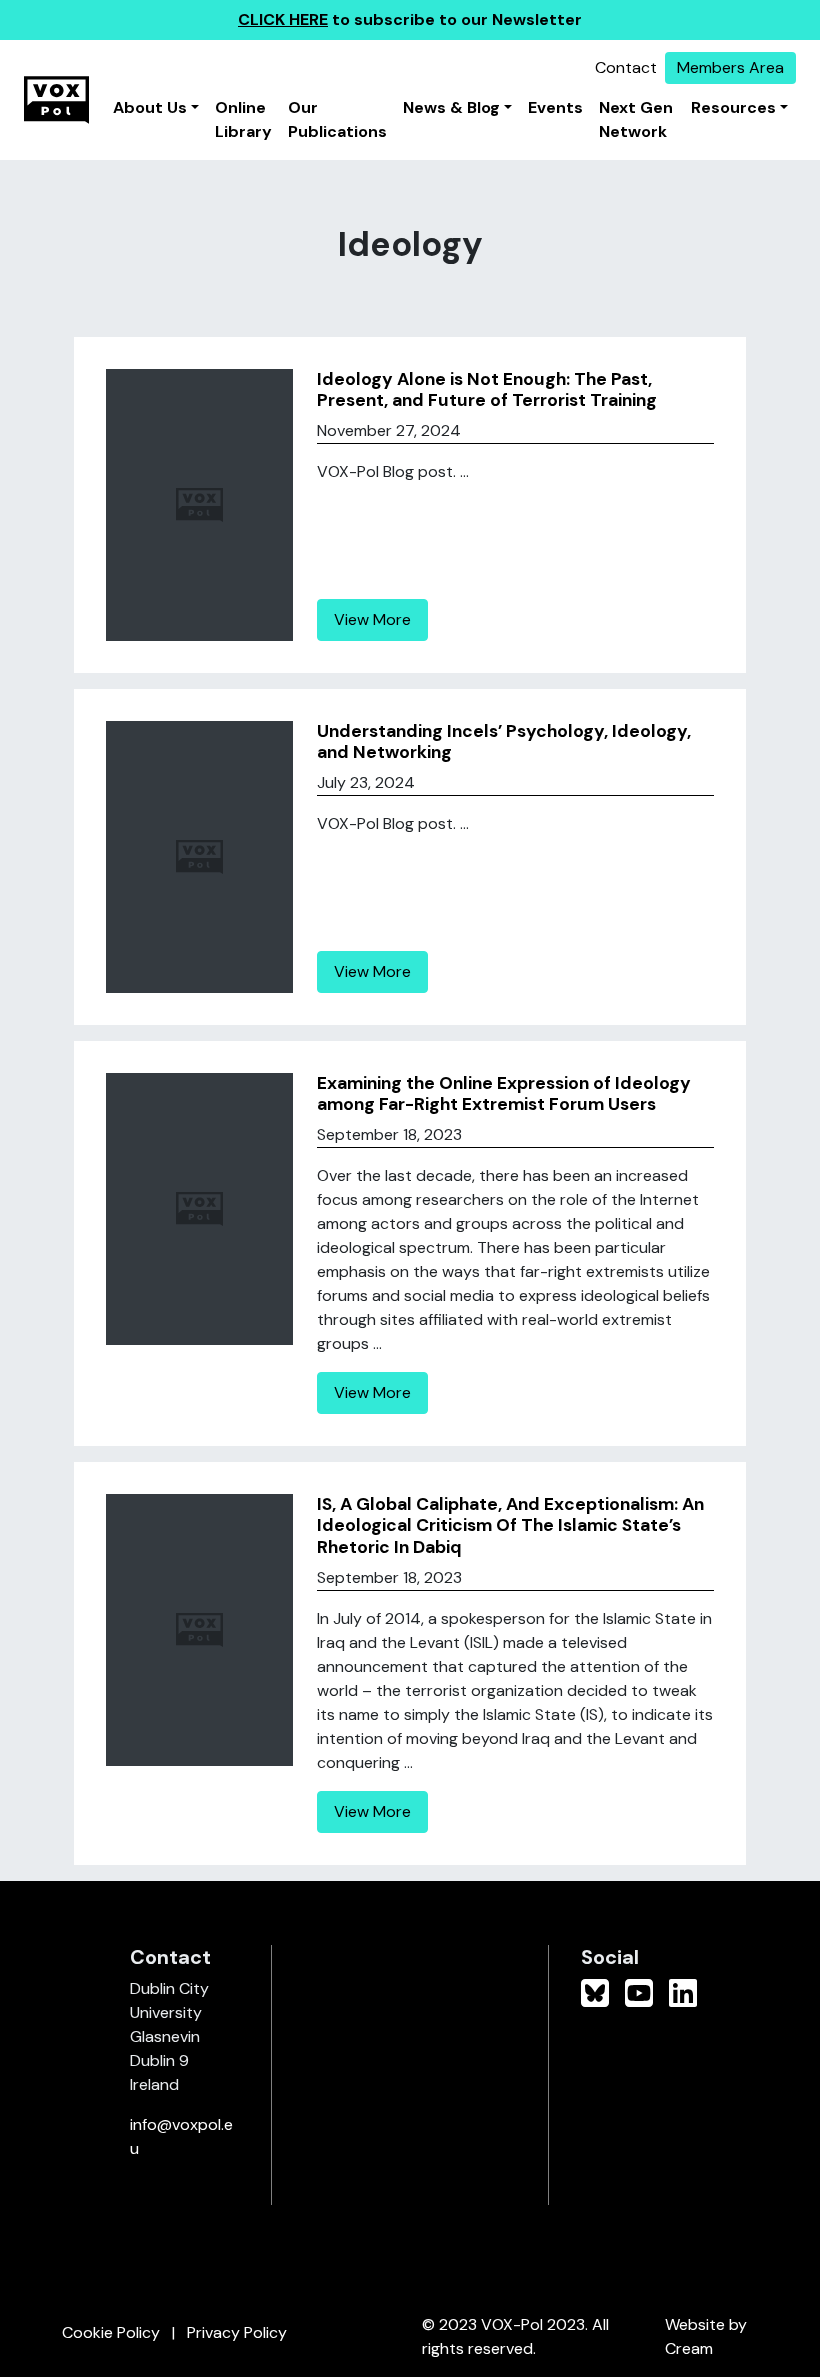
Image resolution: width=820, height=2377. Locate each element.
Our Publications (337, 119)
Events (555, 107)
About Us (150, 107)
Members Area (730, 67)
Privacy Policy (237, 2332)
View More (372, 619)
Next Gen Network (636, 119)
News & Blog (451, 107)
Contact (626, 67)
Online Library (243, 119)
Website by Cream (706, 2336)
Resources (733, 107)
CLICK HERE (283, 19)
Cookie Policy (111, 2332)
